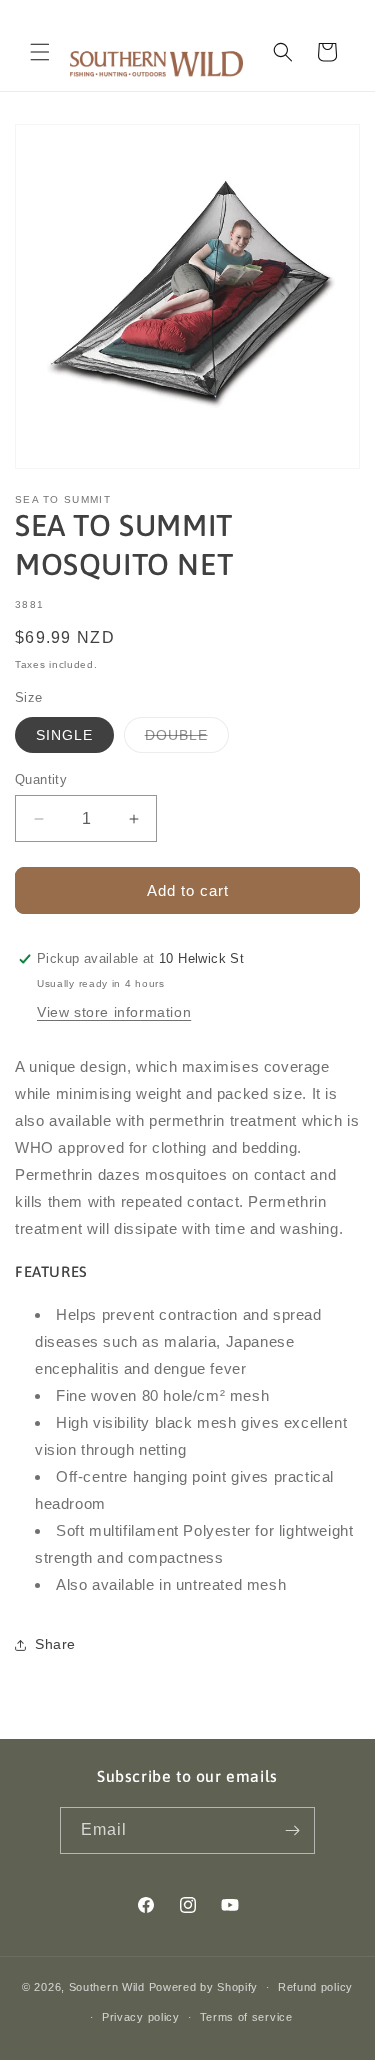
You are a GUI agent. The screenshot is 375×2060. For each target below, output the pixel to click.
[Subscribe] (292, 1830)
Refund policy (315, 1987)
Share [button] (55, 1644)
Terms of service (246, 2017)
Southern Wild (107, 1987)
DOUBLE (187, 739)
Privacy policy (141, 2017)
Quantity (41, 779)
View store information (114, 1012)
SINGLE (64, 735)
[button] (40, 52)
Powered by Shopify (204, 1987)
